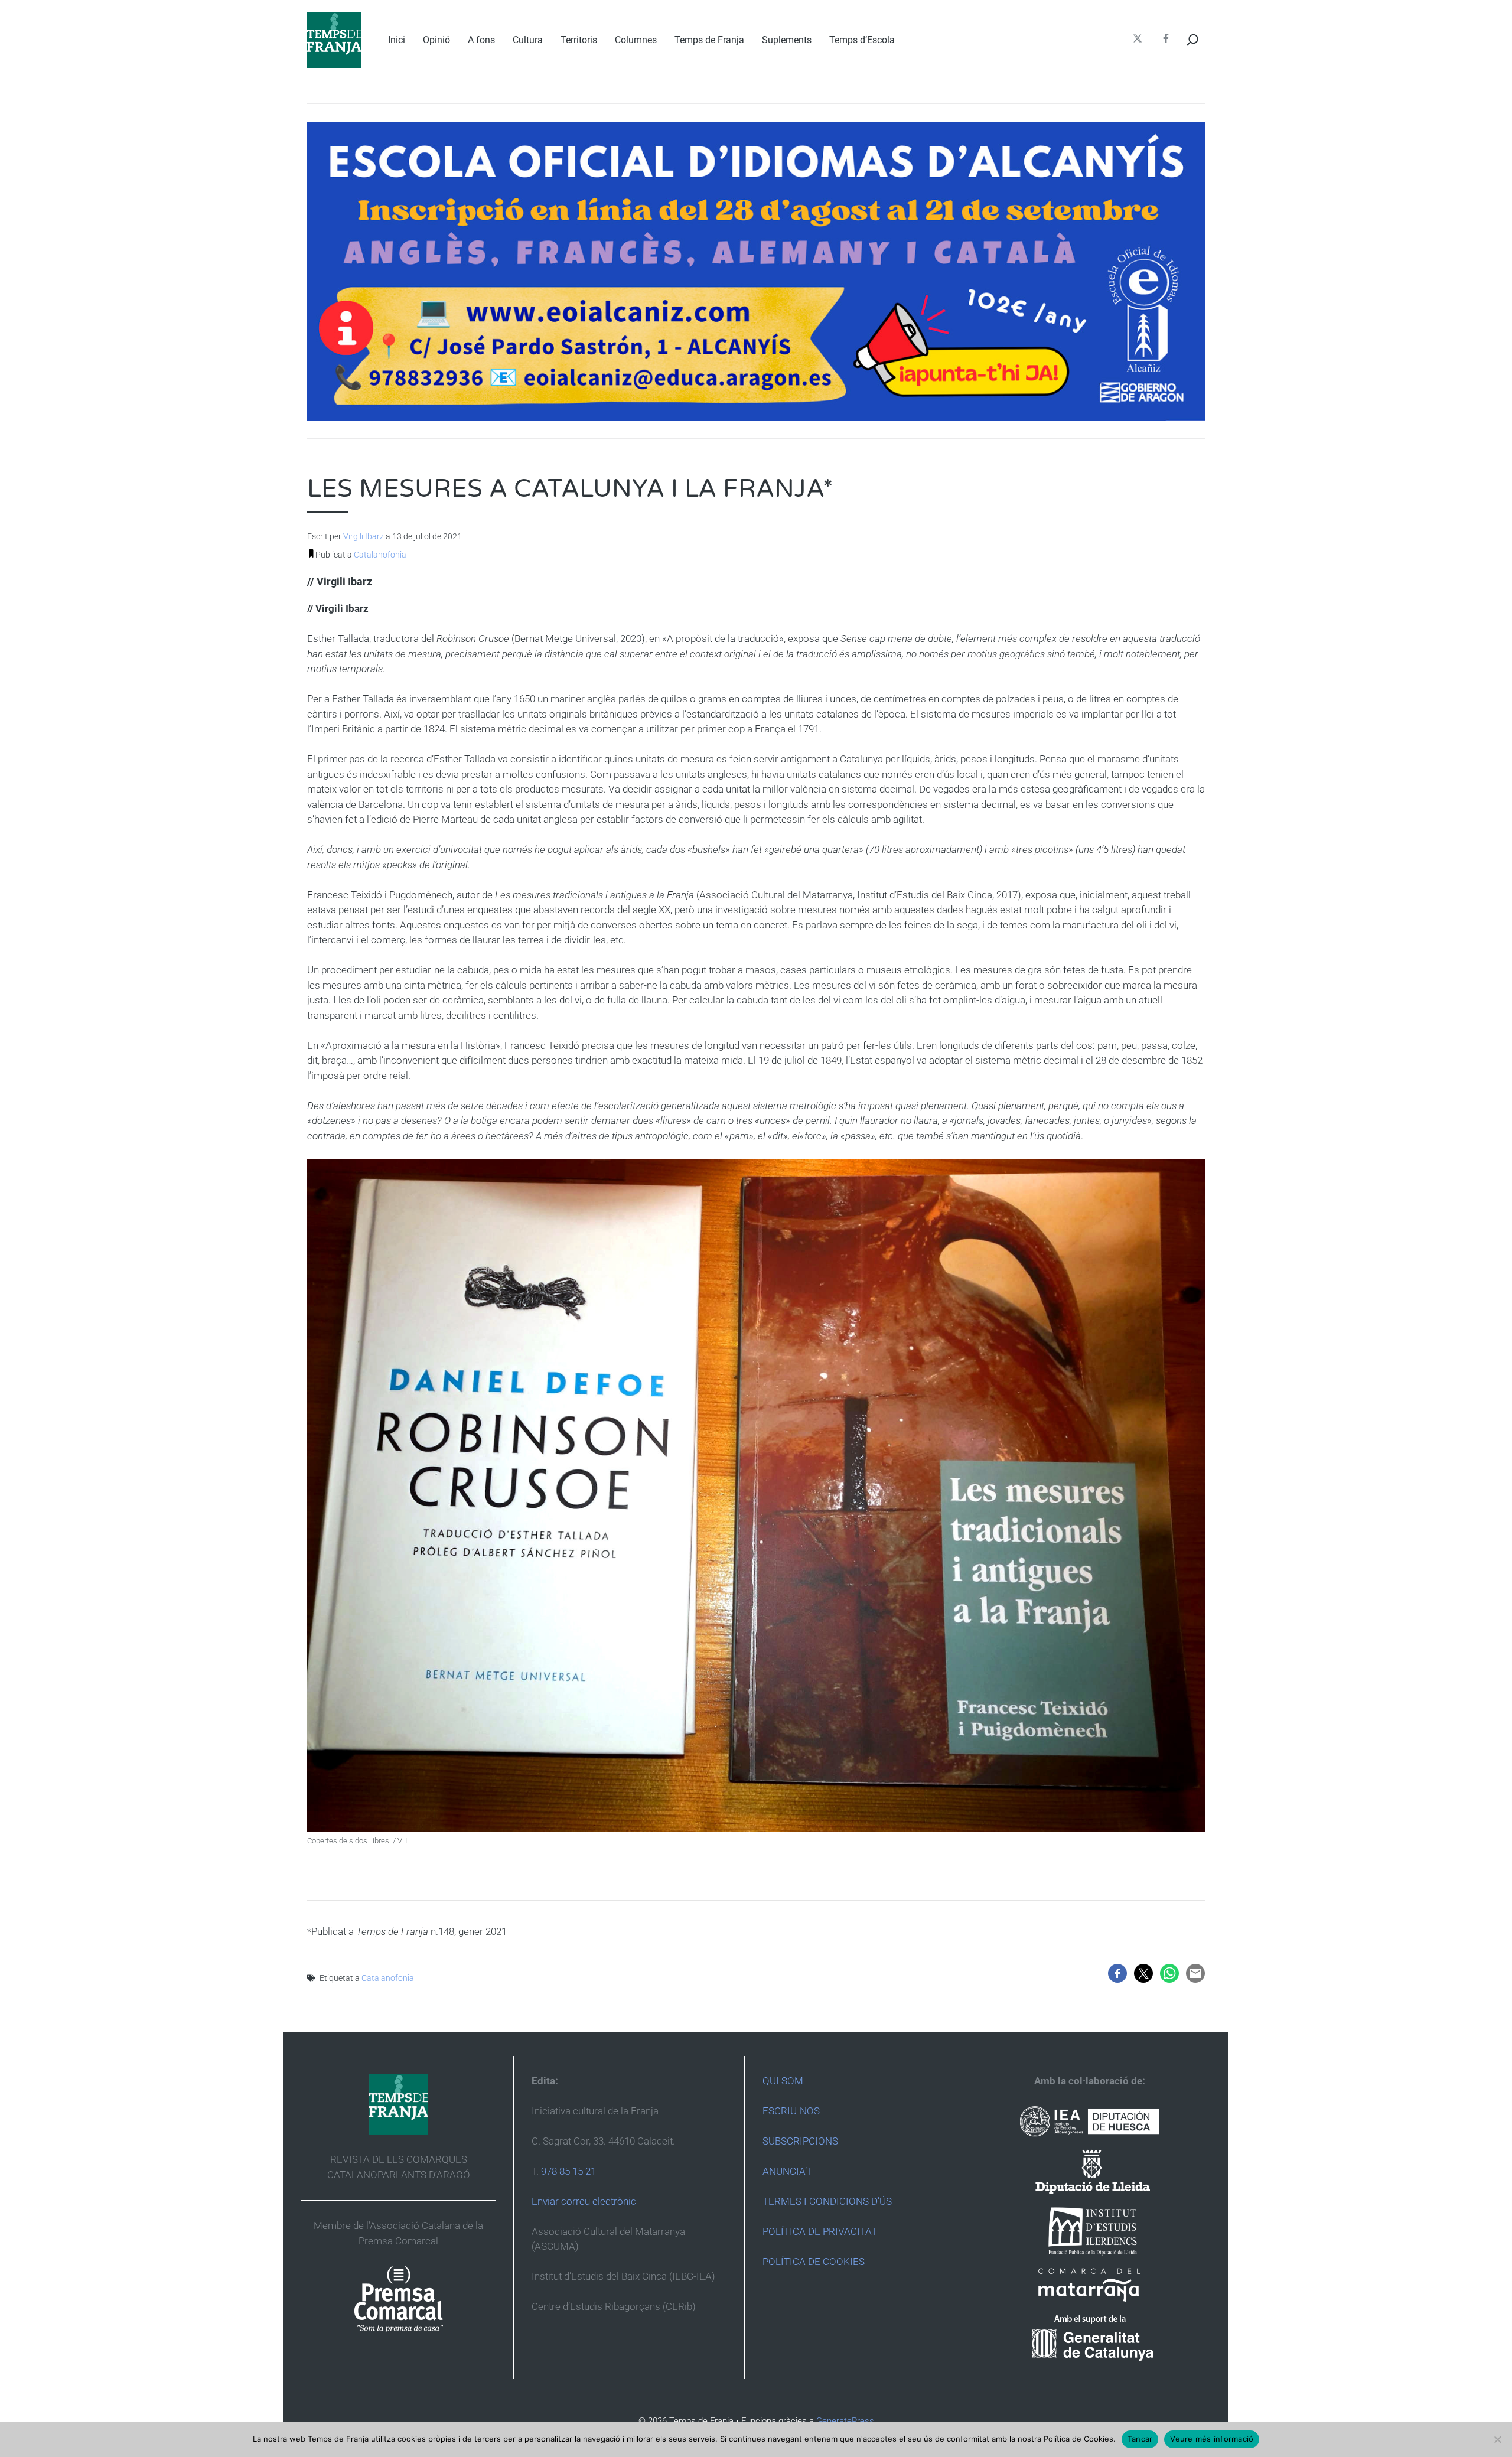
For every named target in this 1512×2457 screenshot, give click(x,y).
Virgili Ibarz (364, 536)
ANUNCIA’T (788, 2171)
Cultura (528, 40)
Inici (397, 40)
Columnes (636, 40)
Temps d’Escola (862, 40)
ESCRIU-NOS (791, 2111)
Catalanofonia (380, 555)
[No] (1497, 2439)
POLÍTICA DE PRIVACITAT (820, 2231)
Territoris (579, 40)
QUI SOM (783, 2081)
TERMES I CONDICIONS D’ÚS (827, 2201)
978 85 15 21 (568, 2171)
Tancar (1140, 2439)
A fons (481, 40)
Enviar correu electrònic (584, 2201)
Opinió (436, 40)
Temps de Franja (709, 40)
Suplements (787, 40)
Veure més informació (1212, 2439)
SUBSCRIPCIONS (800, 2141)
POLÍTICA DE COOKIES (814, 2262)
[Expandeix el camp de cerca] (1193, 40)
